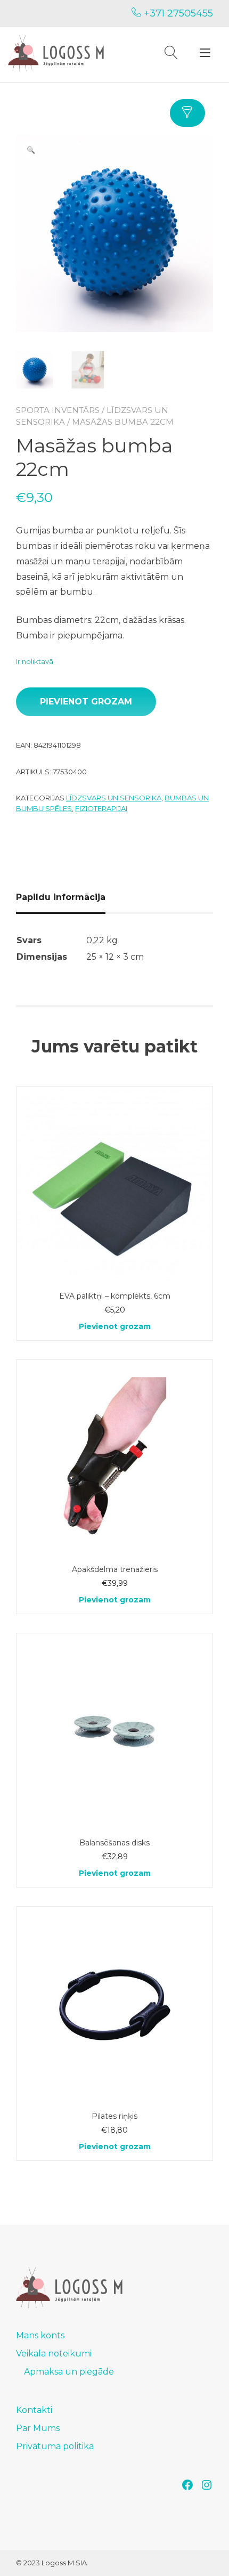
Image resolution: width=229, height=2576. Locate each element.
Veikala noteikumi (54, 2354)
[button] (31, 150)
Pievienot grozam (86, 702)
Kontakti (34, 2410)
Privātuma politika (55, 2446)
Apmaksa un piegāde (69, 2372)
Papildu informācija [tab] (61, 897)
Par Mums (38, 2428)
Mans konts (40, 2335)
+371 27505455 (177, 13)
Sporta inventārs (58, 410)
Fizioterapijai (101, 808)
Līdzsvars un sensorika (114, 798)
